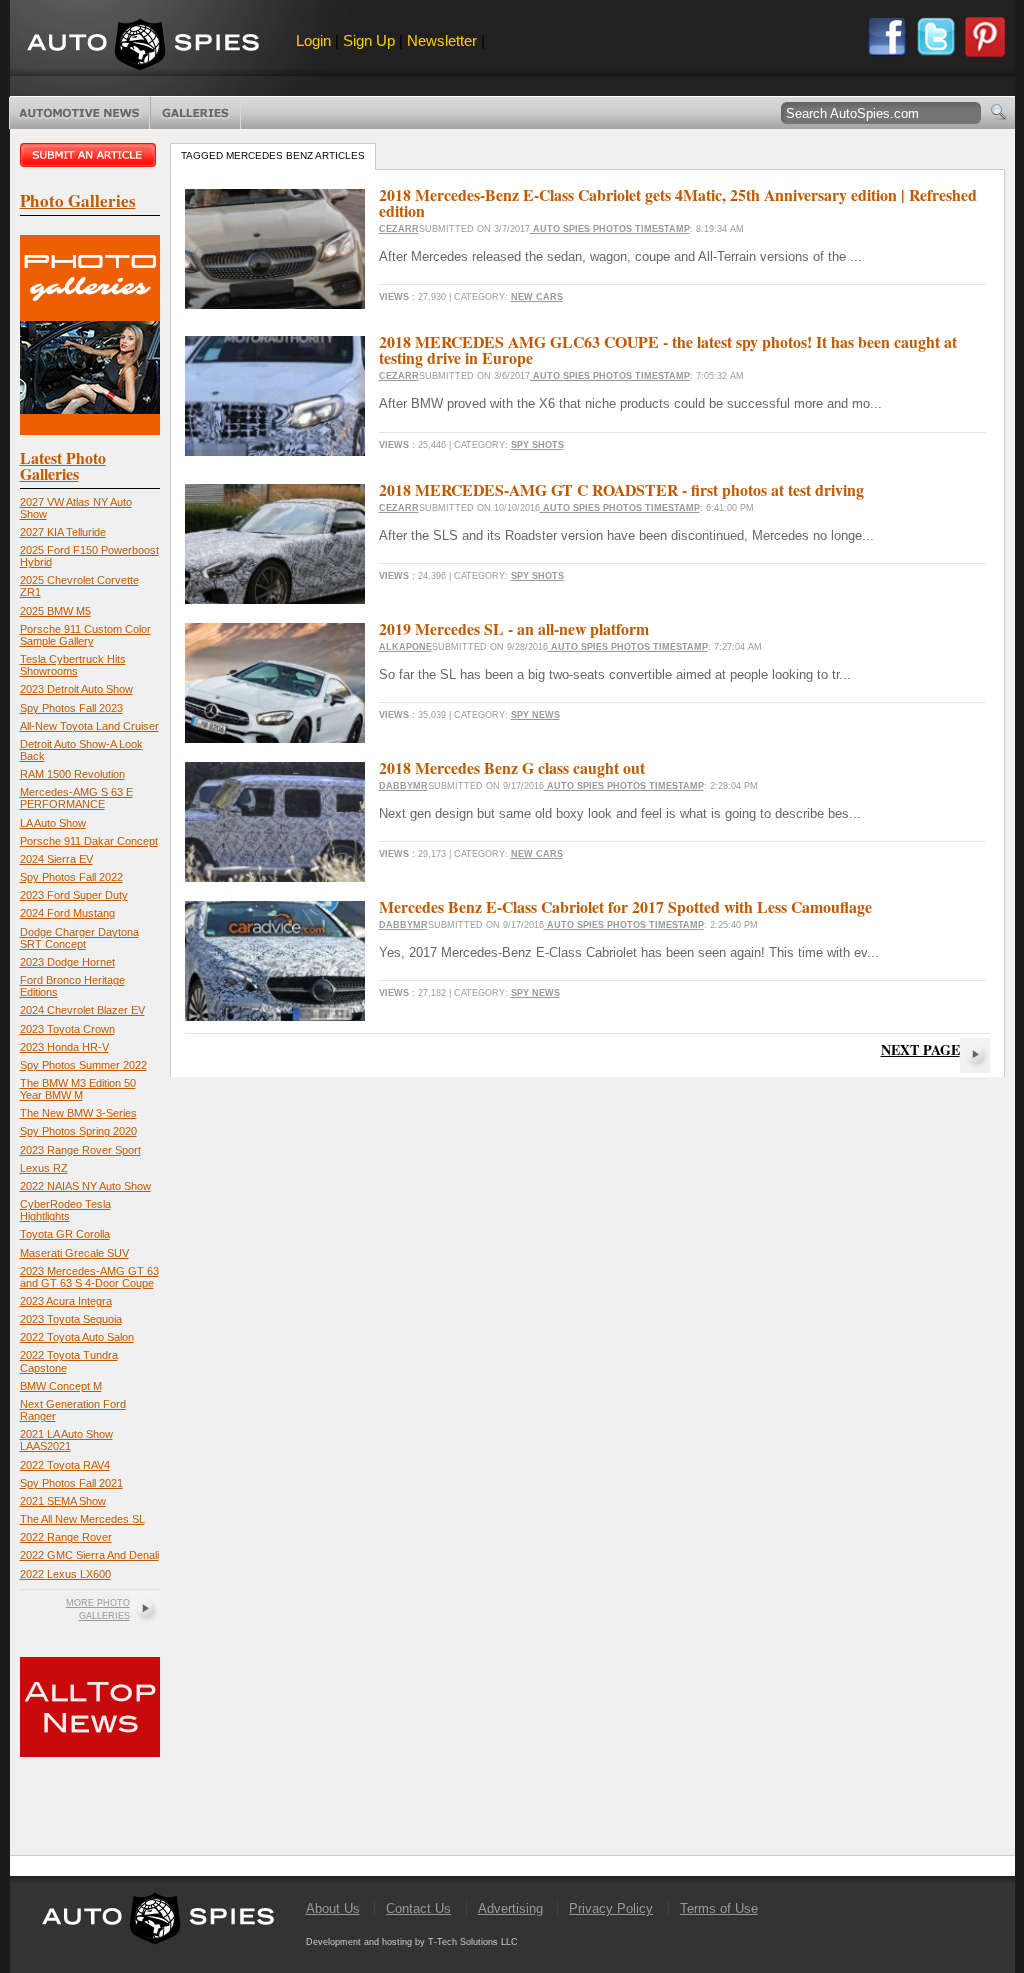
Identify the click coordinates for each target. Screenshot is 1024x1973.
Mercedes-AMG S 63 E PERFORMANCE (76, 798)
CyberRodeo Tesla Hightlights (65, 1210)
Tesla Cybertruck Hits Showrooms (73, 665)
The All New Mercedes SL (82, 1519)
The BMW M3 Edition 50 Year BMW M (78, 1089)
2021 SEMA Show (63, 1501)
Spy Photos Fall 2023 (71, 708)
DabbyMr (403, 786)
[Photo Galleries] (90, 430)
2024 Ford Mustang (67, 913)
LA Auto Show (53, 823)
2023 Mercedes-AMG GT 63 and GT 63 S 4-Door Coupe (89, 1277)
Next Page (920, 1049)
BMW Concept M (61, 1386)
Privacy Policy (611, 1908)
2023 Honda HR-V (64, 1047)
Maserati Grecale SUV (74, 1253)
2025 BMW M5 (55, 611)
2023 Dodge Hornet (67, 962)
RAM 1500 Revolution (72, 774)
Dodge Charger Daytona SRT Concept (79, 938)
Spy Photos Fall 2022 (71, 877)
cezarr (399, 229)
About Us (333, 1908)
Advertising (510, 1908)
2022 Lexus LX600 (65, 1574)
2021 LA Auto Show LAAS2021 (66, 1440)
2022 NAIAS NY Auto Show (85, 1186)
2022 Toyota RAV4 (65, 1465)
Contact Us (418, 1908)
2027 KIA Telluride (63, 532)
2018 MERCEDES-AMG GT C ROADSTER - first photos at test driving (621, 489)
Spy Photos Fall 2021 (71, 1483)
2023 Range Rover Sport (80, 1150)
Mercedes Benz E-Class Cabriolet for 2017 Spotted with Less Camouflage (625, 906)
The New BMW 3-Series (78, 1113)
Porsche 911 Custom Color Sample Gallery (85, 635)
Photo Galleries (195, 113)
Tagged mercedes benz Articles (273, 155)
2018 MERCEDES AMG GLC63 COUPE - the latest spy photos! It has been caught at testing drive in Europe (668, 349)
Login (313, 40)
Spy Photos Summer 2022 (83, 1065)
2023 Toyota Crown (67, 1029)
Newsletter (442, 40)
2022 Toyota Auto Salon (77, 1337)
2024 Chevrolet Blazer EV (82, 1010)
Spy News (535, 715)
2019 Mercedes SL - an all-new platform (514, 628)
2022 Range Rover (66, 1537)
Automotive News (79, 113)
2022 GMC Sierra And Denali (89, 1555)
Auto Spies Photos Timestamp (610, 229)
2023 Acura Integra (66, 1301)
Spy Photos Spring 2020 (78, 1131)
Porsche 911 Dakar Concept (89, 841)
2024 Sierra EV (56, 859)
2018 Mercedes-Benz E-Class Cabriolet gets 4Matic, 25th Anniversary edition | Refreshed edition (678, 202)
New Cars (537, 297)
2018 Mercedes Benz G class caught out (512, 767)
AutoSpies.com (143, 46)
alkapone (405, 647)
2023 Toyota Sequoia (71, 1319)
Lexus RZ (44, 1168)
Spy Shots (537, 445)
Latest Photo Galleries (63, 465)
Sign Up (369, 40)
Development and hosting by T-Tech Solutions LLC (412, 1942)
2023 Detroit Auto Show (76, 689)
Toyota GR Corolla (65, 1234)
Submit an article (90, 155)
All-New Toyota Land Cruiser (89, 726)
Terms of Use (719, 1908)
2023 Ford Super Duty (74, 895)
